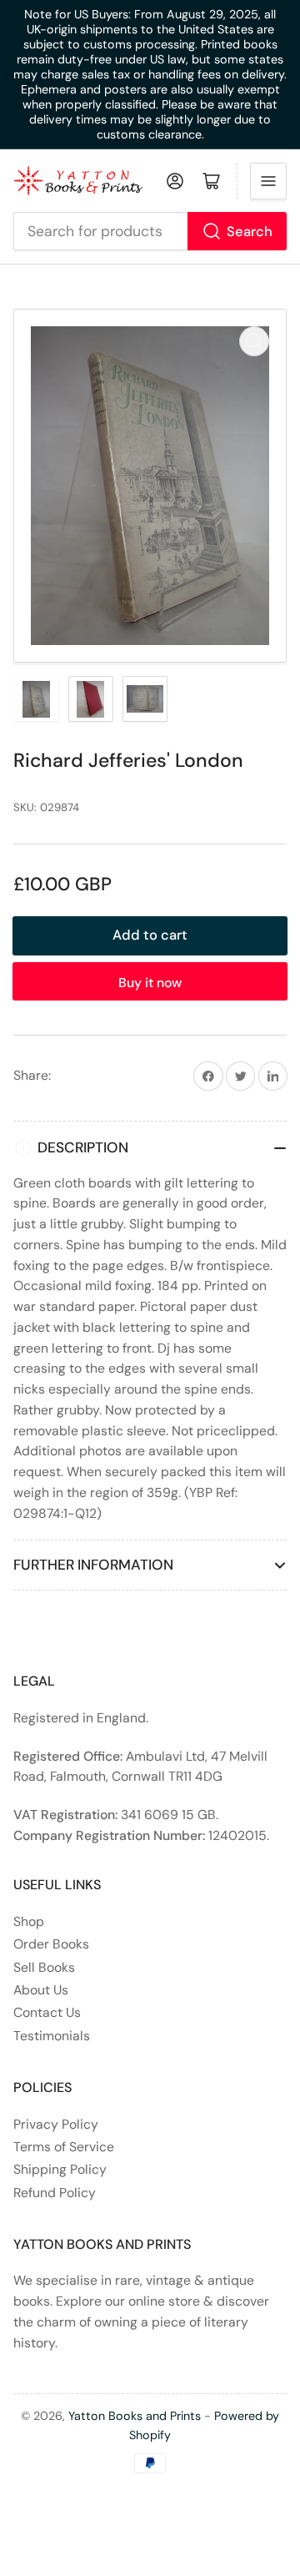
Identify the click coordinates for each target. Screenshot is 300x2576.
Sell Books (44, 1967)
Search (250, 232)
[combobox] (150, 231)
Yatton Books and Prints (135, 2416)
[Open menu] (268, 181)
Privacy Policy (56, 2124)
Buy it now (150, 983)
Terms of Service (64, 2147)
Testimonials (52, 2036)
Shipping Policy (60, 2169)
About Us (41, 1990)
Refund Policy (55, 2193)
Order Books (51, 1944)
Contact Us (47, 2012)
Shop (29, 1921)
